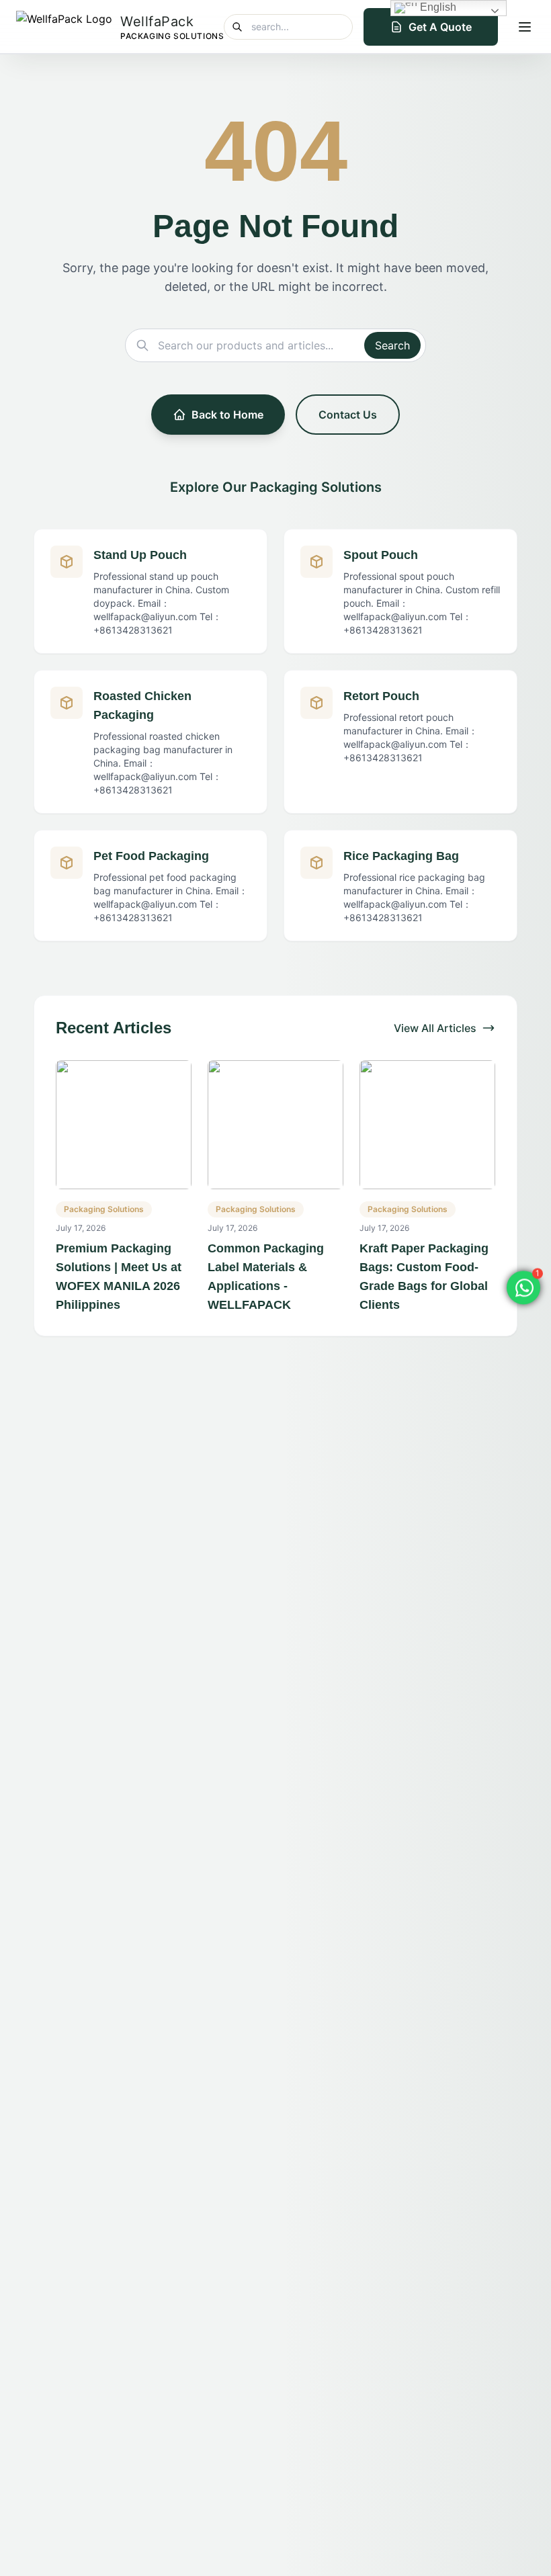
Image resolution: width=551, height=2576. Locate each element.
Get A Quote (440, 27)
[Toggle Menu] (525, 27)
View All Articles (435, 1028)
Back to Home (227, 415)
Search (392, 345)
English (437, 7)
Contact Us (348, 415)
